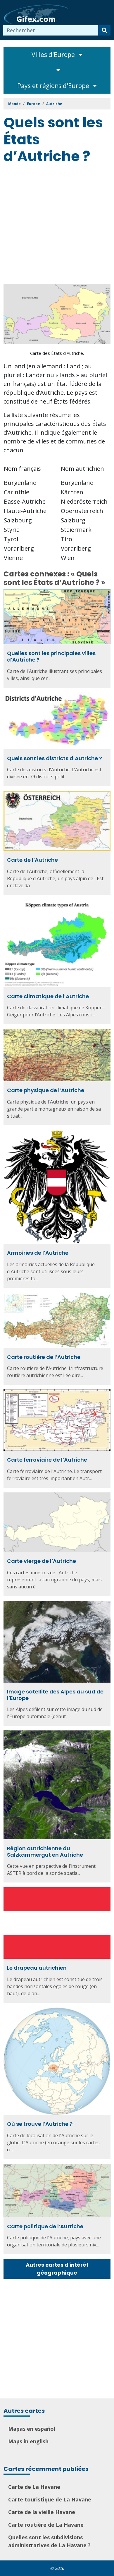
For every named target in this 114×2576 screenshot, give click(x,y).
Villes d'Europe (54, 55)
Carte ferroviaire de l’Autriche (47, 1460)
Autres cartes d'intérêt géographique (57, 2269)
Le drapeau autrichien (37, 1968)
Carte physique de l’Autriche (46, 1090)
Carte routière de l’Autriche (44, 1357)
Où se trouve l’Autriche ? (40, 2124)
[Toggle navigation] (57, 70)
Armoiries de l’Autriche (38, 1253)
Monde (14, 104)
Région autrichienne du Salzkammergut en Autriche (45, 1852)
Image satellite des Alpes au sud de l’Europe (55, 1695)
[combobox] (51, 30)
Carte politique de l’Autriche (45, 2226)
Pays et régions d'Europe (54, 86)
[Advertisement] (57, 225)
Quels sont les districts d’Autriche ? (55, 758)
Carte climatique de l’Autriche (48, 996)
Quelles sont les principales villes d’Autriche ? (51, 656)
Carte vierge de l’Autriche (42, 1561)
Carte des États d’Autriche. (57, 353)
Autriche (54, 104)
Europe (33, 104)
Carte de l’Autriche (32, 860)
